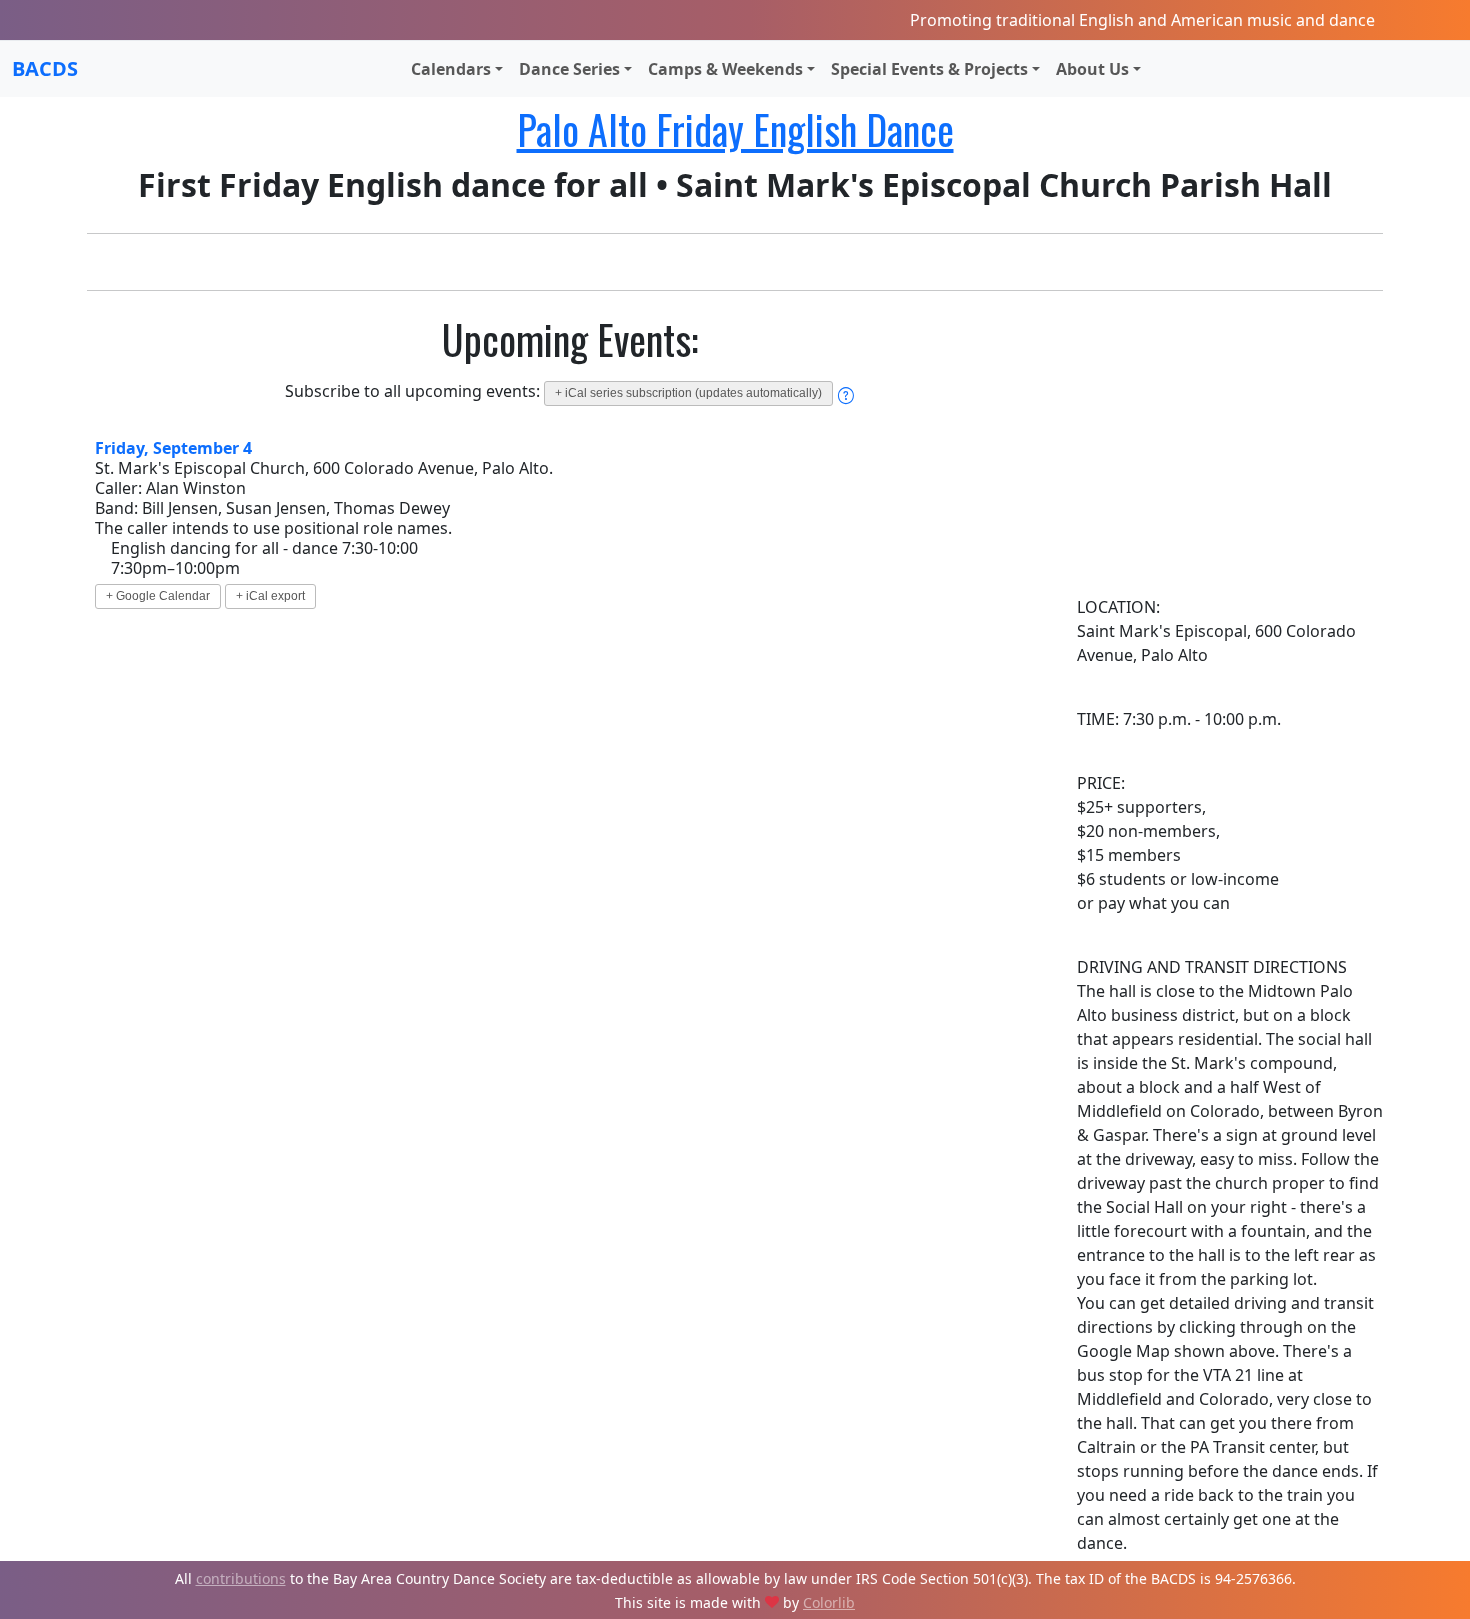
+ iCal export (270, 596)
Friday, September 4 (173, 448)
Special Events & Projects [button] (929, 69)
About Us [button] (1092, 69)
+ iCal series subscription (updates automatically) (688, 393)
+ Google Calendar (158, 596)
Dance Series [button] (569, 69)
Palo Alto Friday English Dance (735, 129)
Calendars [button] (451, 69)
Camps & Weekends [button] (725, 69)
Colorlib (829, 1602)
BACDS (45, 68)
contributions (241, 1578)
